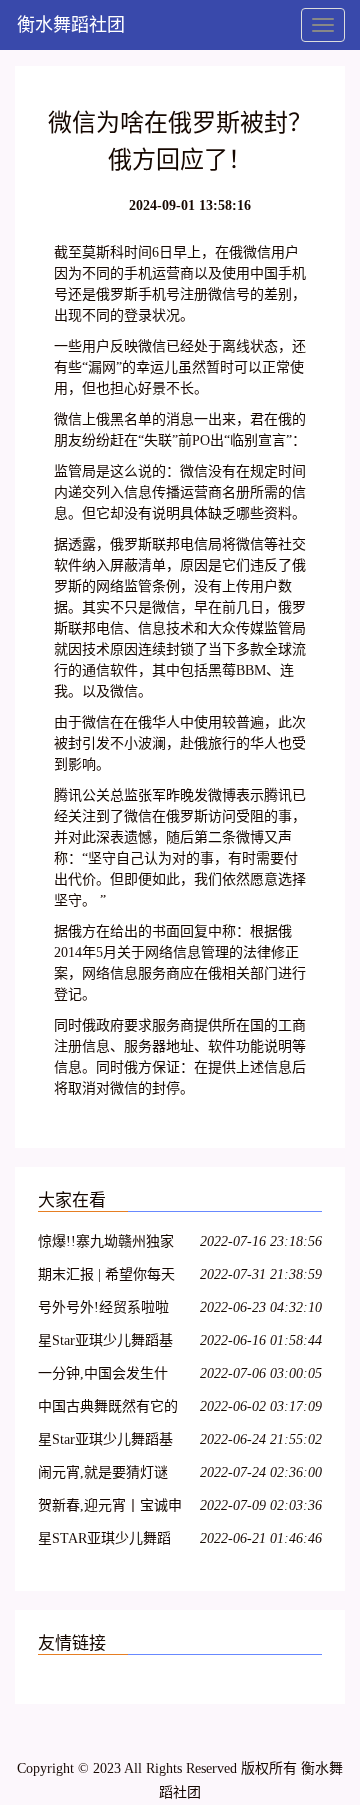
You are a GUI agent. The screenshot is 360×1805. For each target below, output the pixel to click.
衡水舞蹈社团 (71, 25)
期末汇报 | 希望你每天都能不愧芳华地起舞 (106, 1277)
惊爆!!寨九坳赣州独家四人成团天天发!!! (106, 1244)
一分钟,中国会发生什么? (103, 1376)
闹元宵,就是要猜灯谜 (103, 1472)
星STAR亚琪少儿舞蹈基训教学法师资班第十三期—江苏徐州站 (108, 1541)
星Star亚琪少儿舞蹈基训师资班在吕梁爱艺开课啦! (108, 1343)
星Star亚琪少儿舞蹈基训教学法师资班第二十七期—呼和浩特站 (108, 1442)
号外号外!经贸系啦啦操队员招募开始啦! (103, 1310)
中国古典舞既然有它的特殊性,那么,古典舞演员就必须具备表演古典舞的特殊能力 (108, 1409)
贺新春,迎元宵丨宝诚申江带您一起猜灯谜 (110, 1508)
